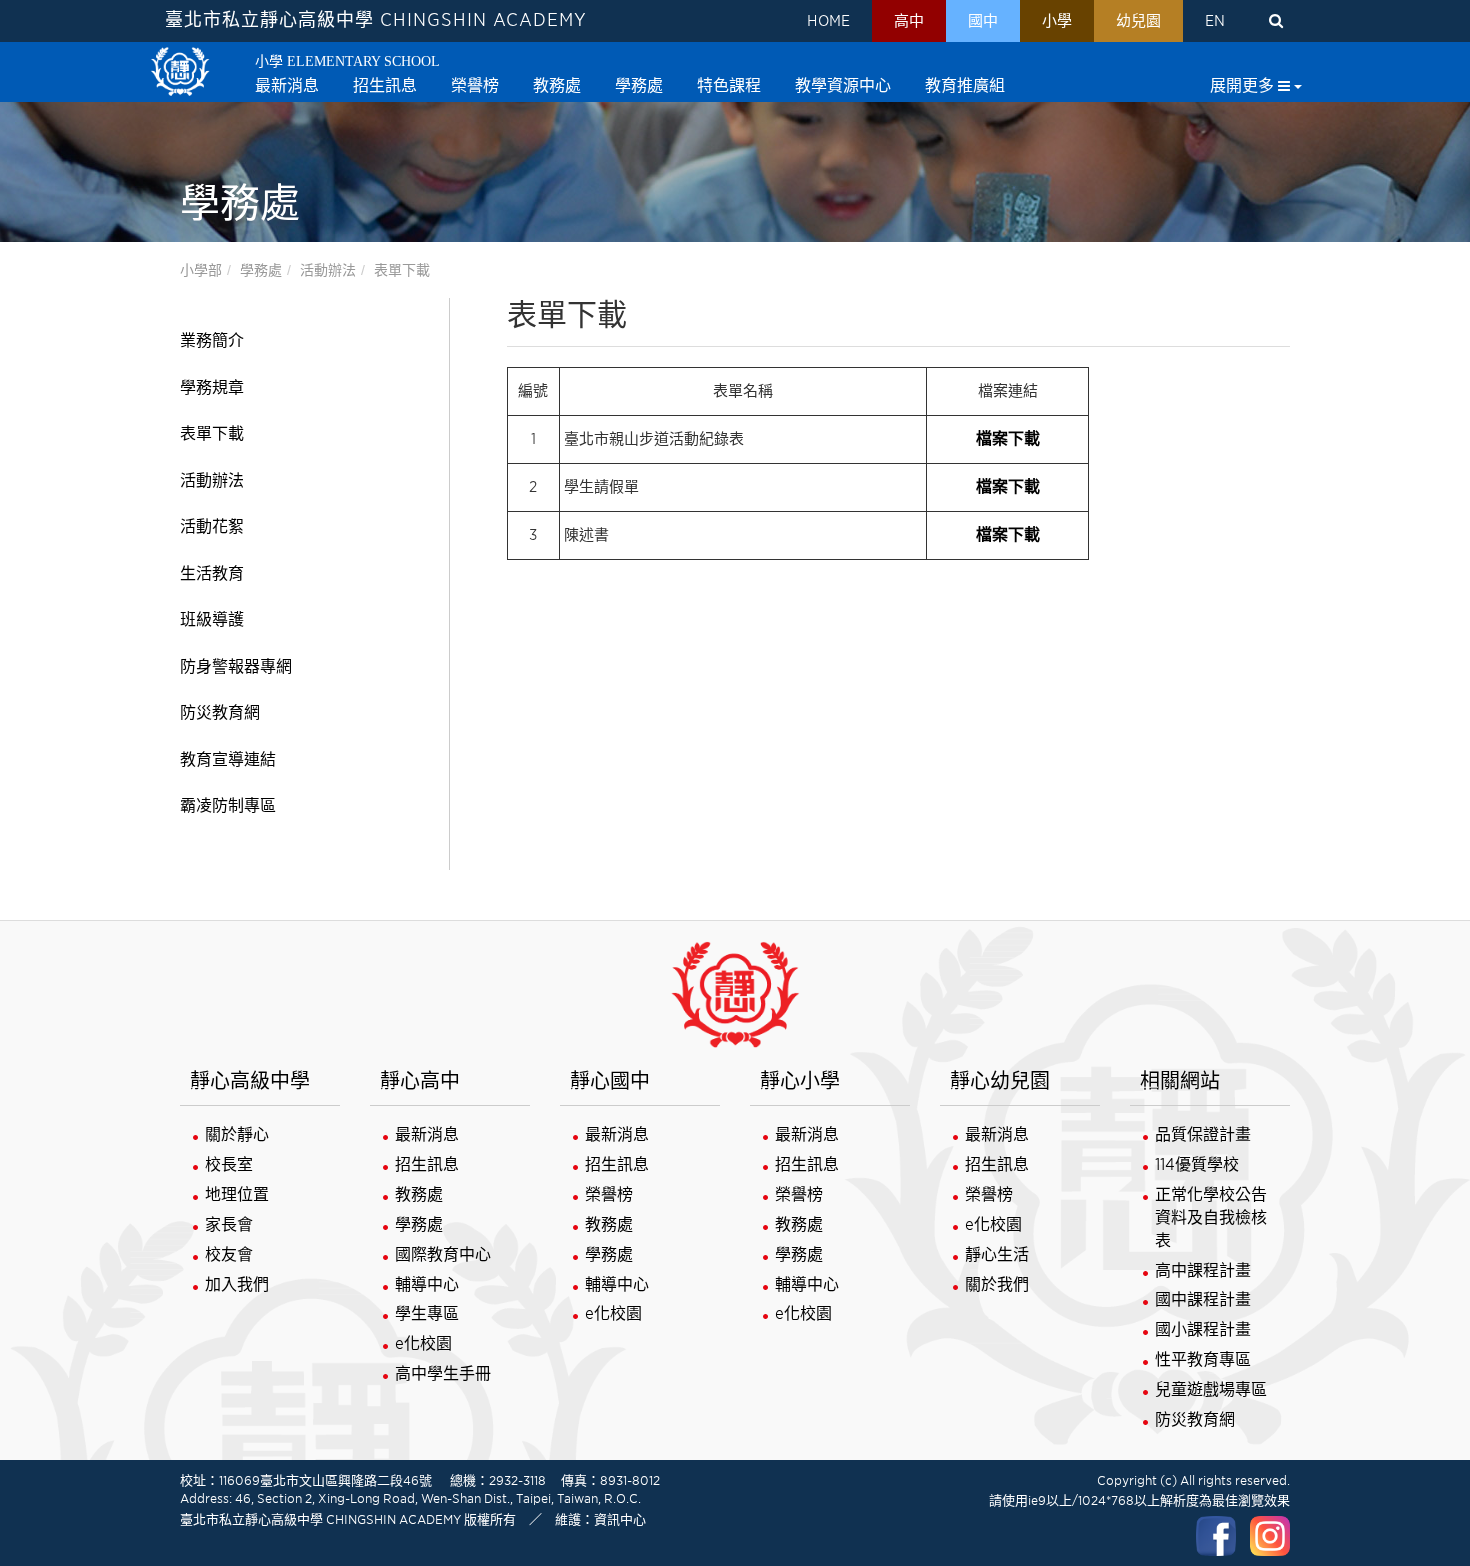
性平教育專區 (1203, 1359)
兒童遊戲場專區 (1211, 1389)
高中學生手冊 (443, 1373)
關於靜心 (237, 1134)
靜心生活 (997, 1254)
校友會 (229, 1254)
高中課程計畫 (1203, 1270)
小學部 (201, 270)
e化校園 (423, 1343)
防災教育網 (220, 712)
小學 (1057, 21)
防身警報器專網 (236, 666)
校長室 (229, 1164)
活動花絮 (212, 526)
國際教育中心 (443, 1254)
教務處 (419, 1194)
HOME (828, 21)
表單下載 (402, 270)
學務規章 (212, 387)
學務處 (261, 270)
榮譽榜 (609, 1194)
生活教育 (212, 573)
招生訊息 (427, 1164)
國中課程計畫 (1203, 1299)
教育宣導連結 (228, 759)
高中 (909, 21)
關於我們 (997, 1284)
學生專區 (427, 1313)
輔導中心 (427, 1284)
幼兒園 (1138, 21)
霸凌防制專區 (228, 805)
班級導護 (212, 619)
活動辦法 (328, 270)
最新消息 (427, 1134)
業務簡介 (212, 340)
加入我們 (237, 1284)
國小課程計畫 (1203, 1329)
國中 (983, 21)
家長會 (229, 1224)
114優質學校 (1197, 1164)
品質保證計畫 (1203, 1134)
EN (1215, 21)
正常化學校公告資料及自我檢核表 (1211, 1217)
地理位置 (237, 1194)
